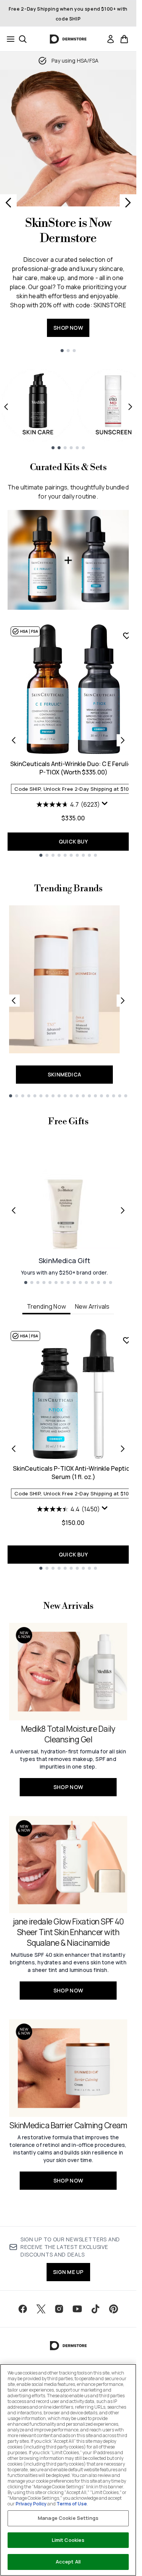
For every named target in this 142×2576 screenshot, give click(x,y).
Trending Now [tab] (46, 1306)
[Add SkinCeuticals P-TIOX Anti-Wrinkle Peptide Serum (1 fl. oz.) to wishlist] (127, 1340)
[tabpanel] (68, 1449)
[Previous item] (6, 407)
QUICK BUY (73, 841)
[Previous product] (14, 740)
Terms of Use (72, 2504)
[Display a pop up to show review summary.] (106, 805)
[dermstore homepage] (68, 39)
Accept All (68, 2562)
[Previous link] (14, 1001)
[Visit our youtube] (77, 2309)
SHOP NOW (68, 328)
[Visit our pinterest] (114, 2309)
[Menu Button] (8, 39)
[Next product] (123, 740)
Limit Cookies (68, 2540)
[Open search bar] (23, 39)
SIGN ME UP (68, 2272)
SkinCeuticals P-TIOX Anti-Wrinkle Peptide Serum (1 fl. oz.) (73, 1473)
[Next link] (123, 1001)
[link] (111, 39)
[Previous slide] (8, 203)
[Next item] (130, 407)
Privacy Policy (31, 2504)
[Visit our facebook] (23, 2309)
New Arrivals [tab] (92, 1306)
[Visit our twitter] (41, 2309)
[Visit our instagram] (59, 2309)
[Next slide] (128, 203)
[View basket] (124, 39)
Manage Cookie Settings (68, 2518)
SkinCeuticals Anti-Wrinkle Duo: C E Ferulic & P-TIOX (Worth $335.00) (73, 768)
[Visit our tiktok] (95, 2309)
